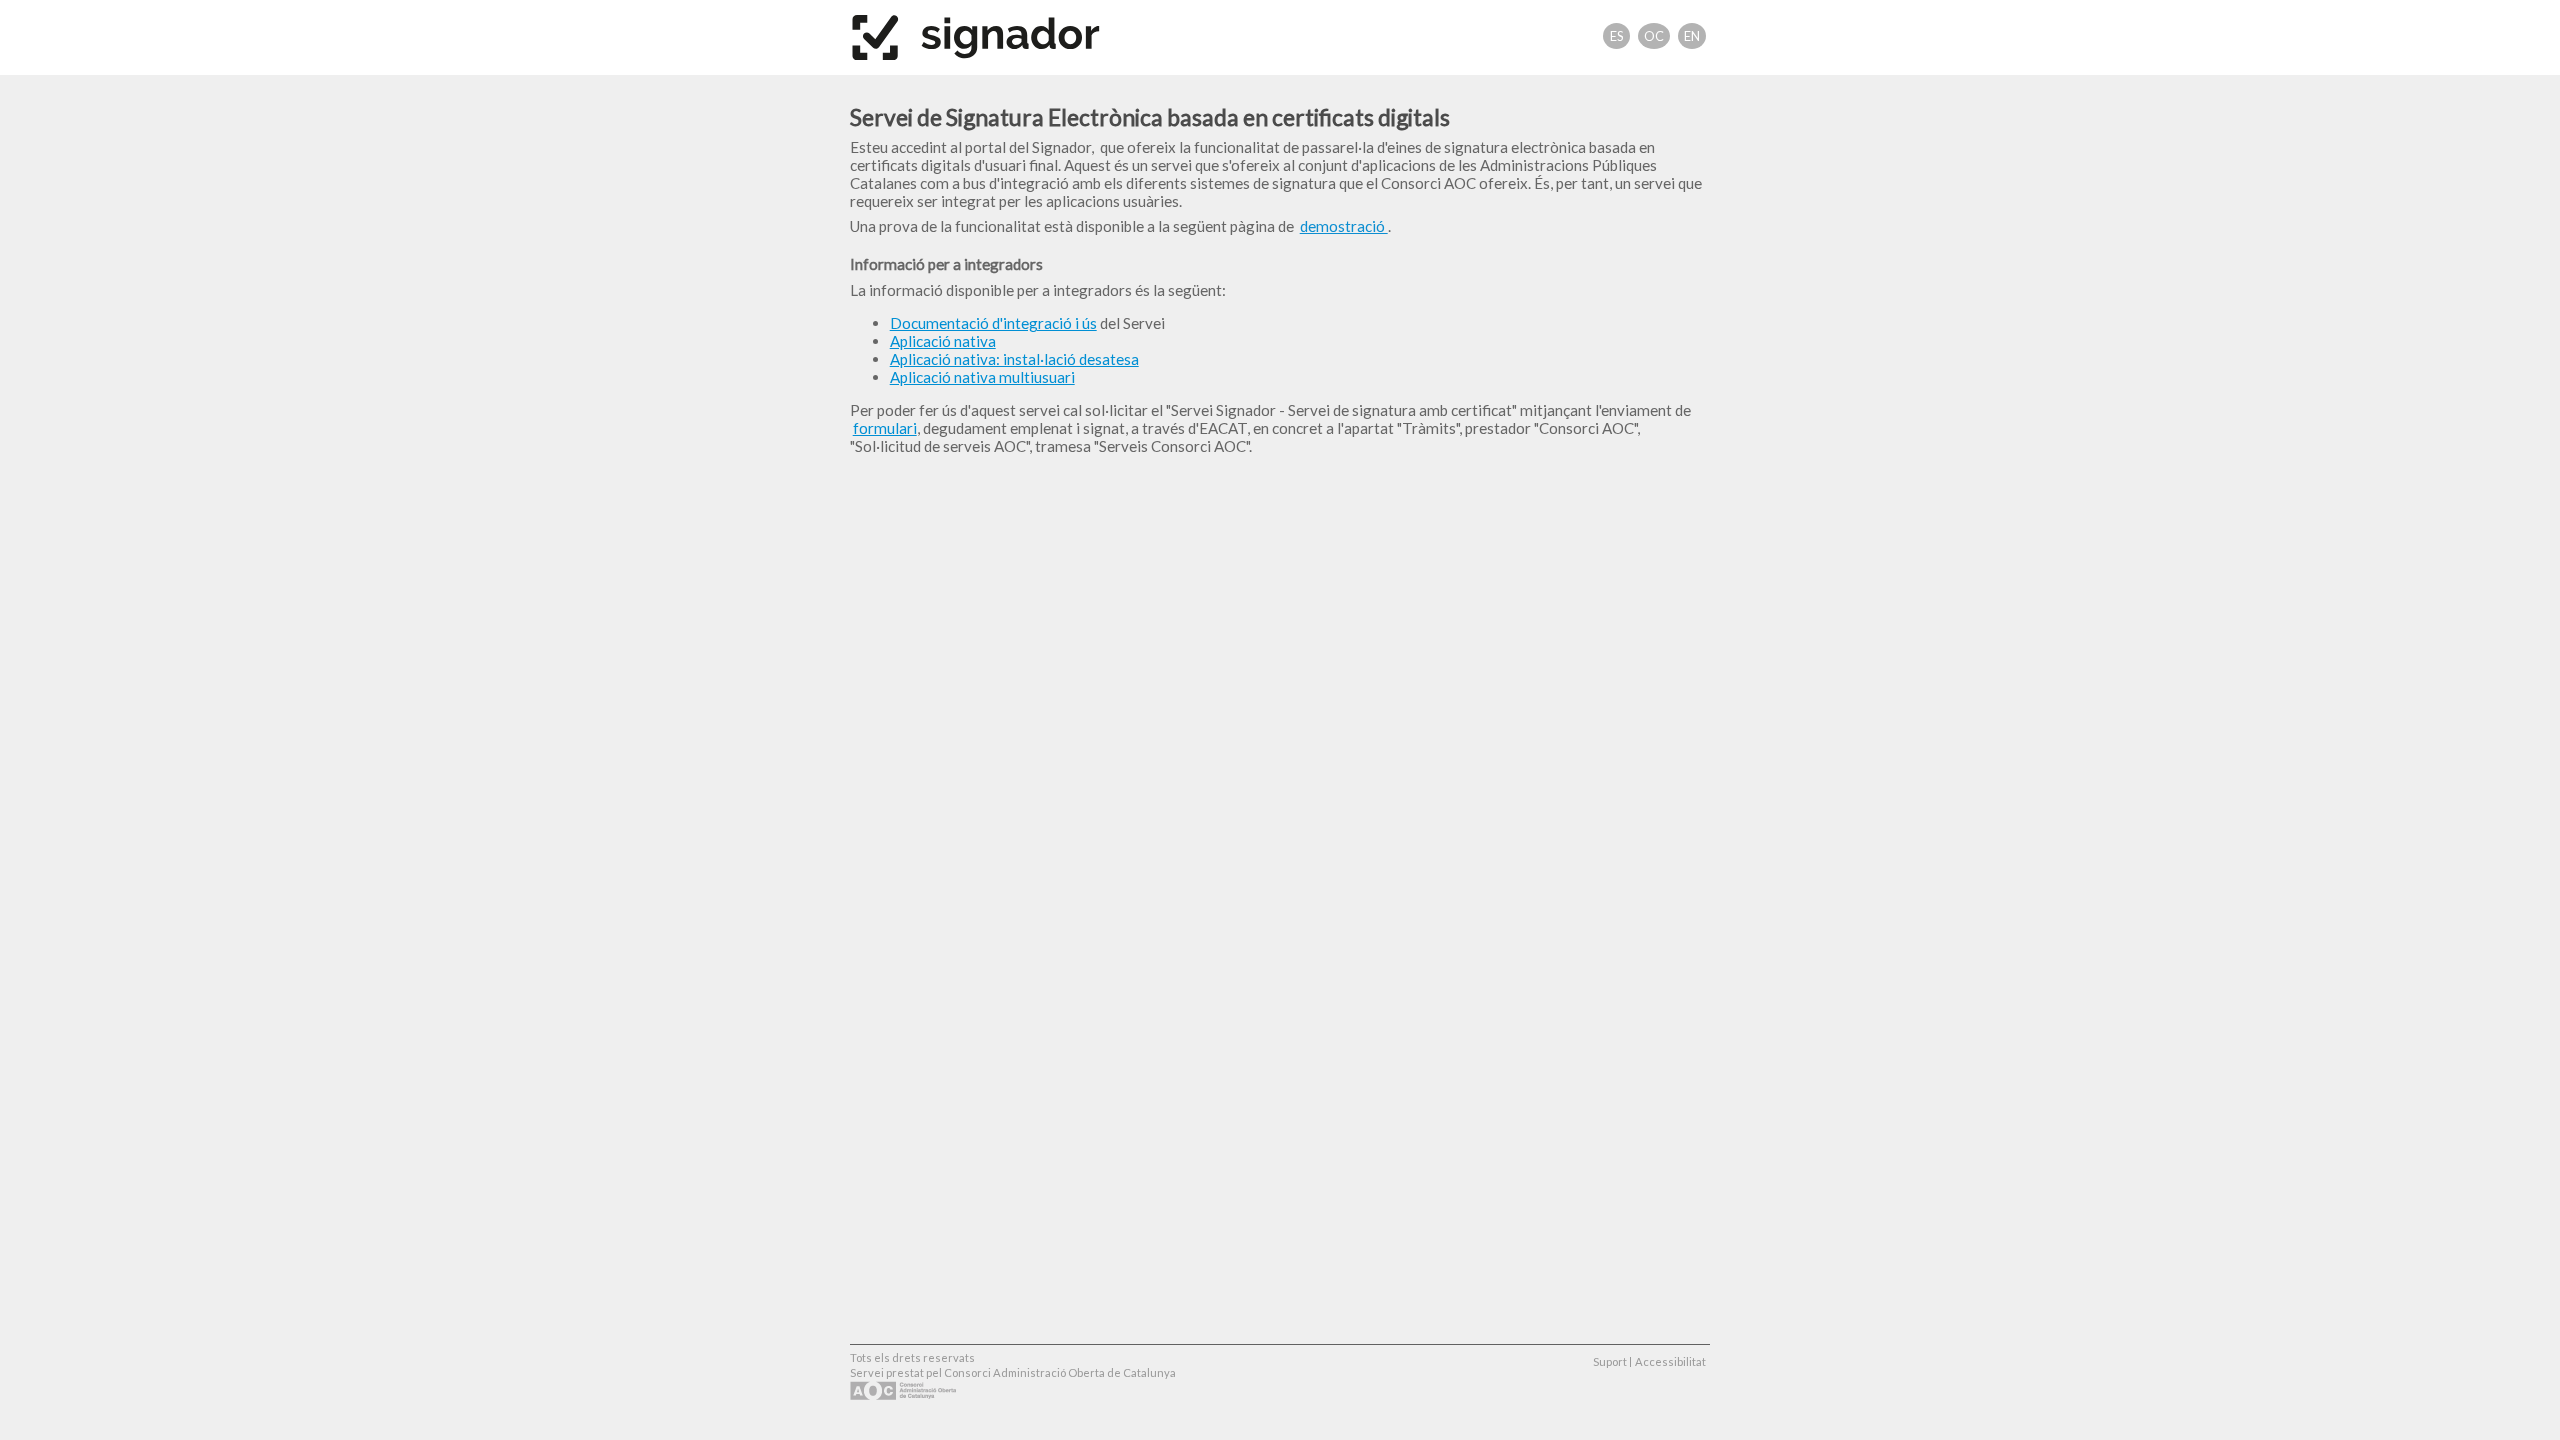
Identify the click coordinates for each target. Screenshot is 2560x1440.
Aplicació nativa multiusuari (982, 377)
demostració (1344, 226)
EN (1692, 36)
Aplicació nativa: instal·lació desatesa (1014, 359)
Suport (1610, 1361)
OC (1654, 36)
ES (1616, 36)
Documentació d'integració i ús (993, 323)
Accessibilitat (1670, 1361)
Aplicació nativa (943, 341)
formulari (885, 428)
